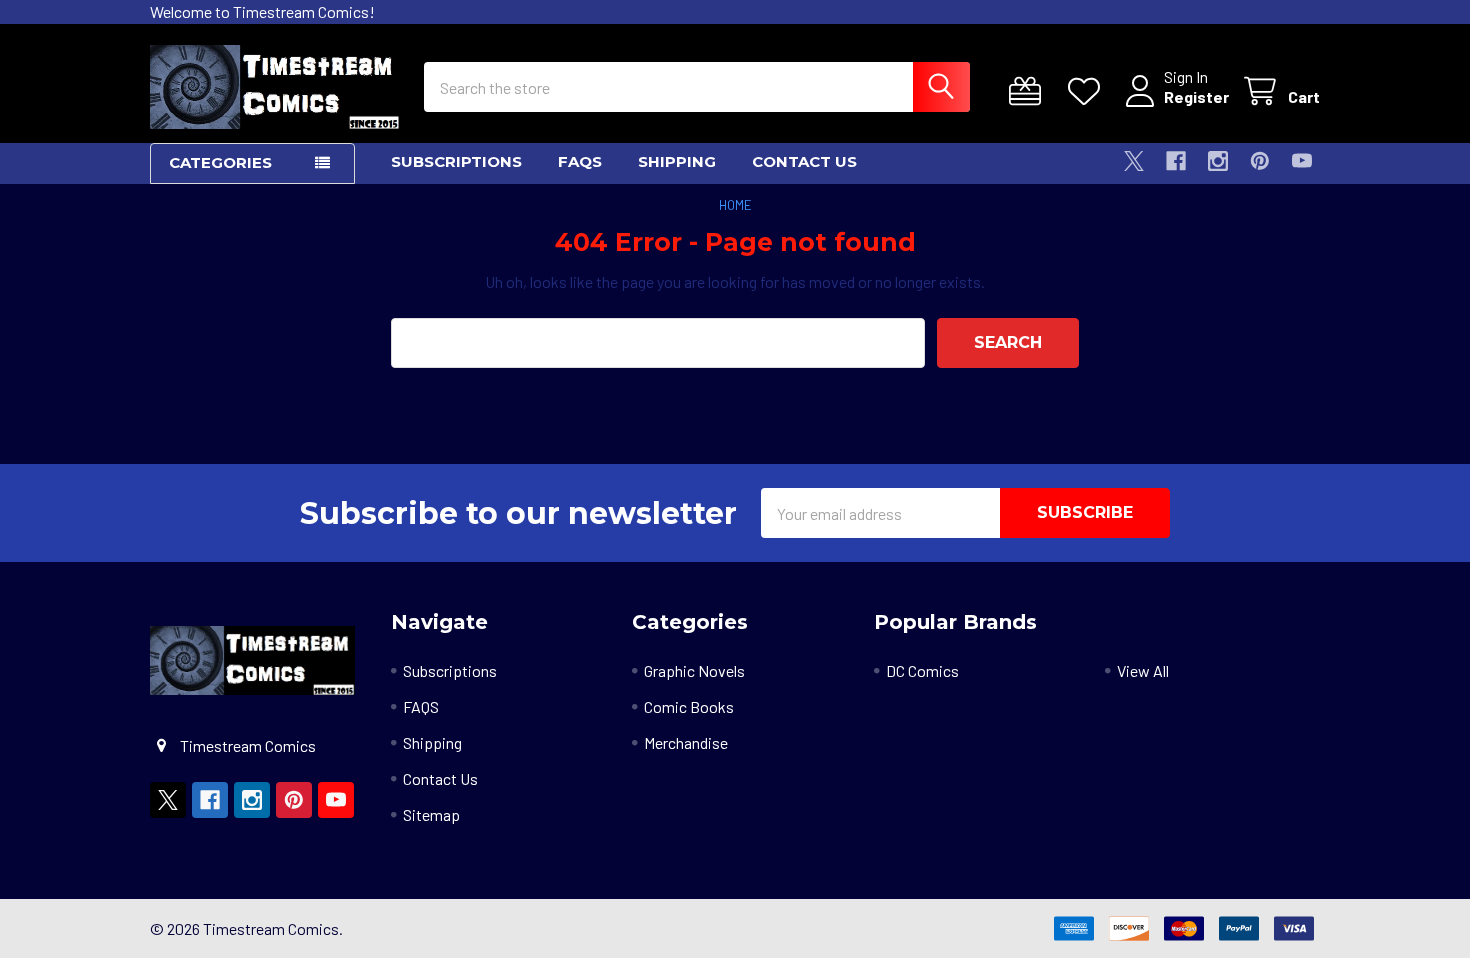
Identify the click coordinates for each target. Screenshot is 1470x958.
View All (1143, 670)
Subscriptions (456, 161)
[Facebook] (1176, 161)
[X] (1134, 161)
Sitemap (431, 814)
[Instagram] (1218, 161)
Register (1196, 96)
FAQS (580, 161)
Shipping (677, 161)
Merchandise (686, 742)
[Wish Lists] (1088, 91)
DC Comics (922, 670)
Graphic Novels (694, 670)
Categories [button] (220, 162)
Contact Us (804, 161)
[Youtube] (1302, 161)
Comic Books (689, 706)
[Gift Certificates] (1029, 91)
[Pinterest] (1260, 161)
